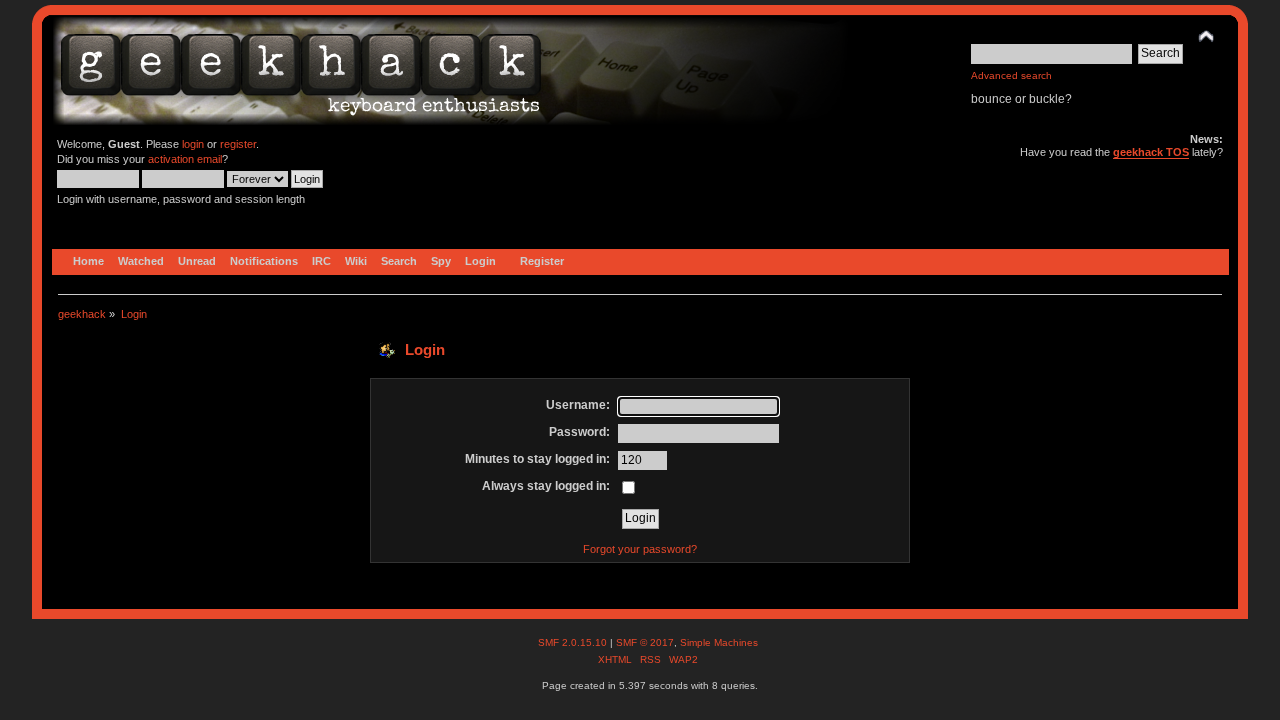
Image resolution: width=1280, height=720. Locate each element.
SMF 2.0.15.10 (574, 642)
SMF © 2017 (645, 642)
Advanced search (1011, 75)
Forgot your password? (640, 549)
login (193, 144)
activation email (185, 159)
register (238, 144)
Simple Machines (719, 642)
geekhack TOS (1151, 152)
